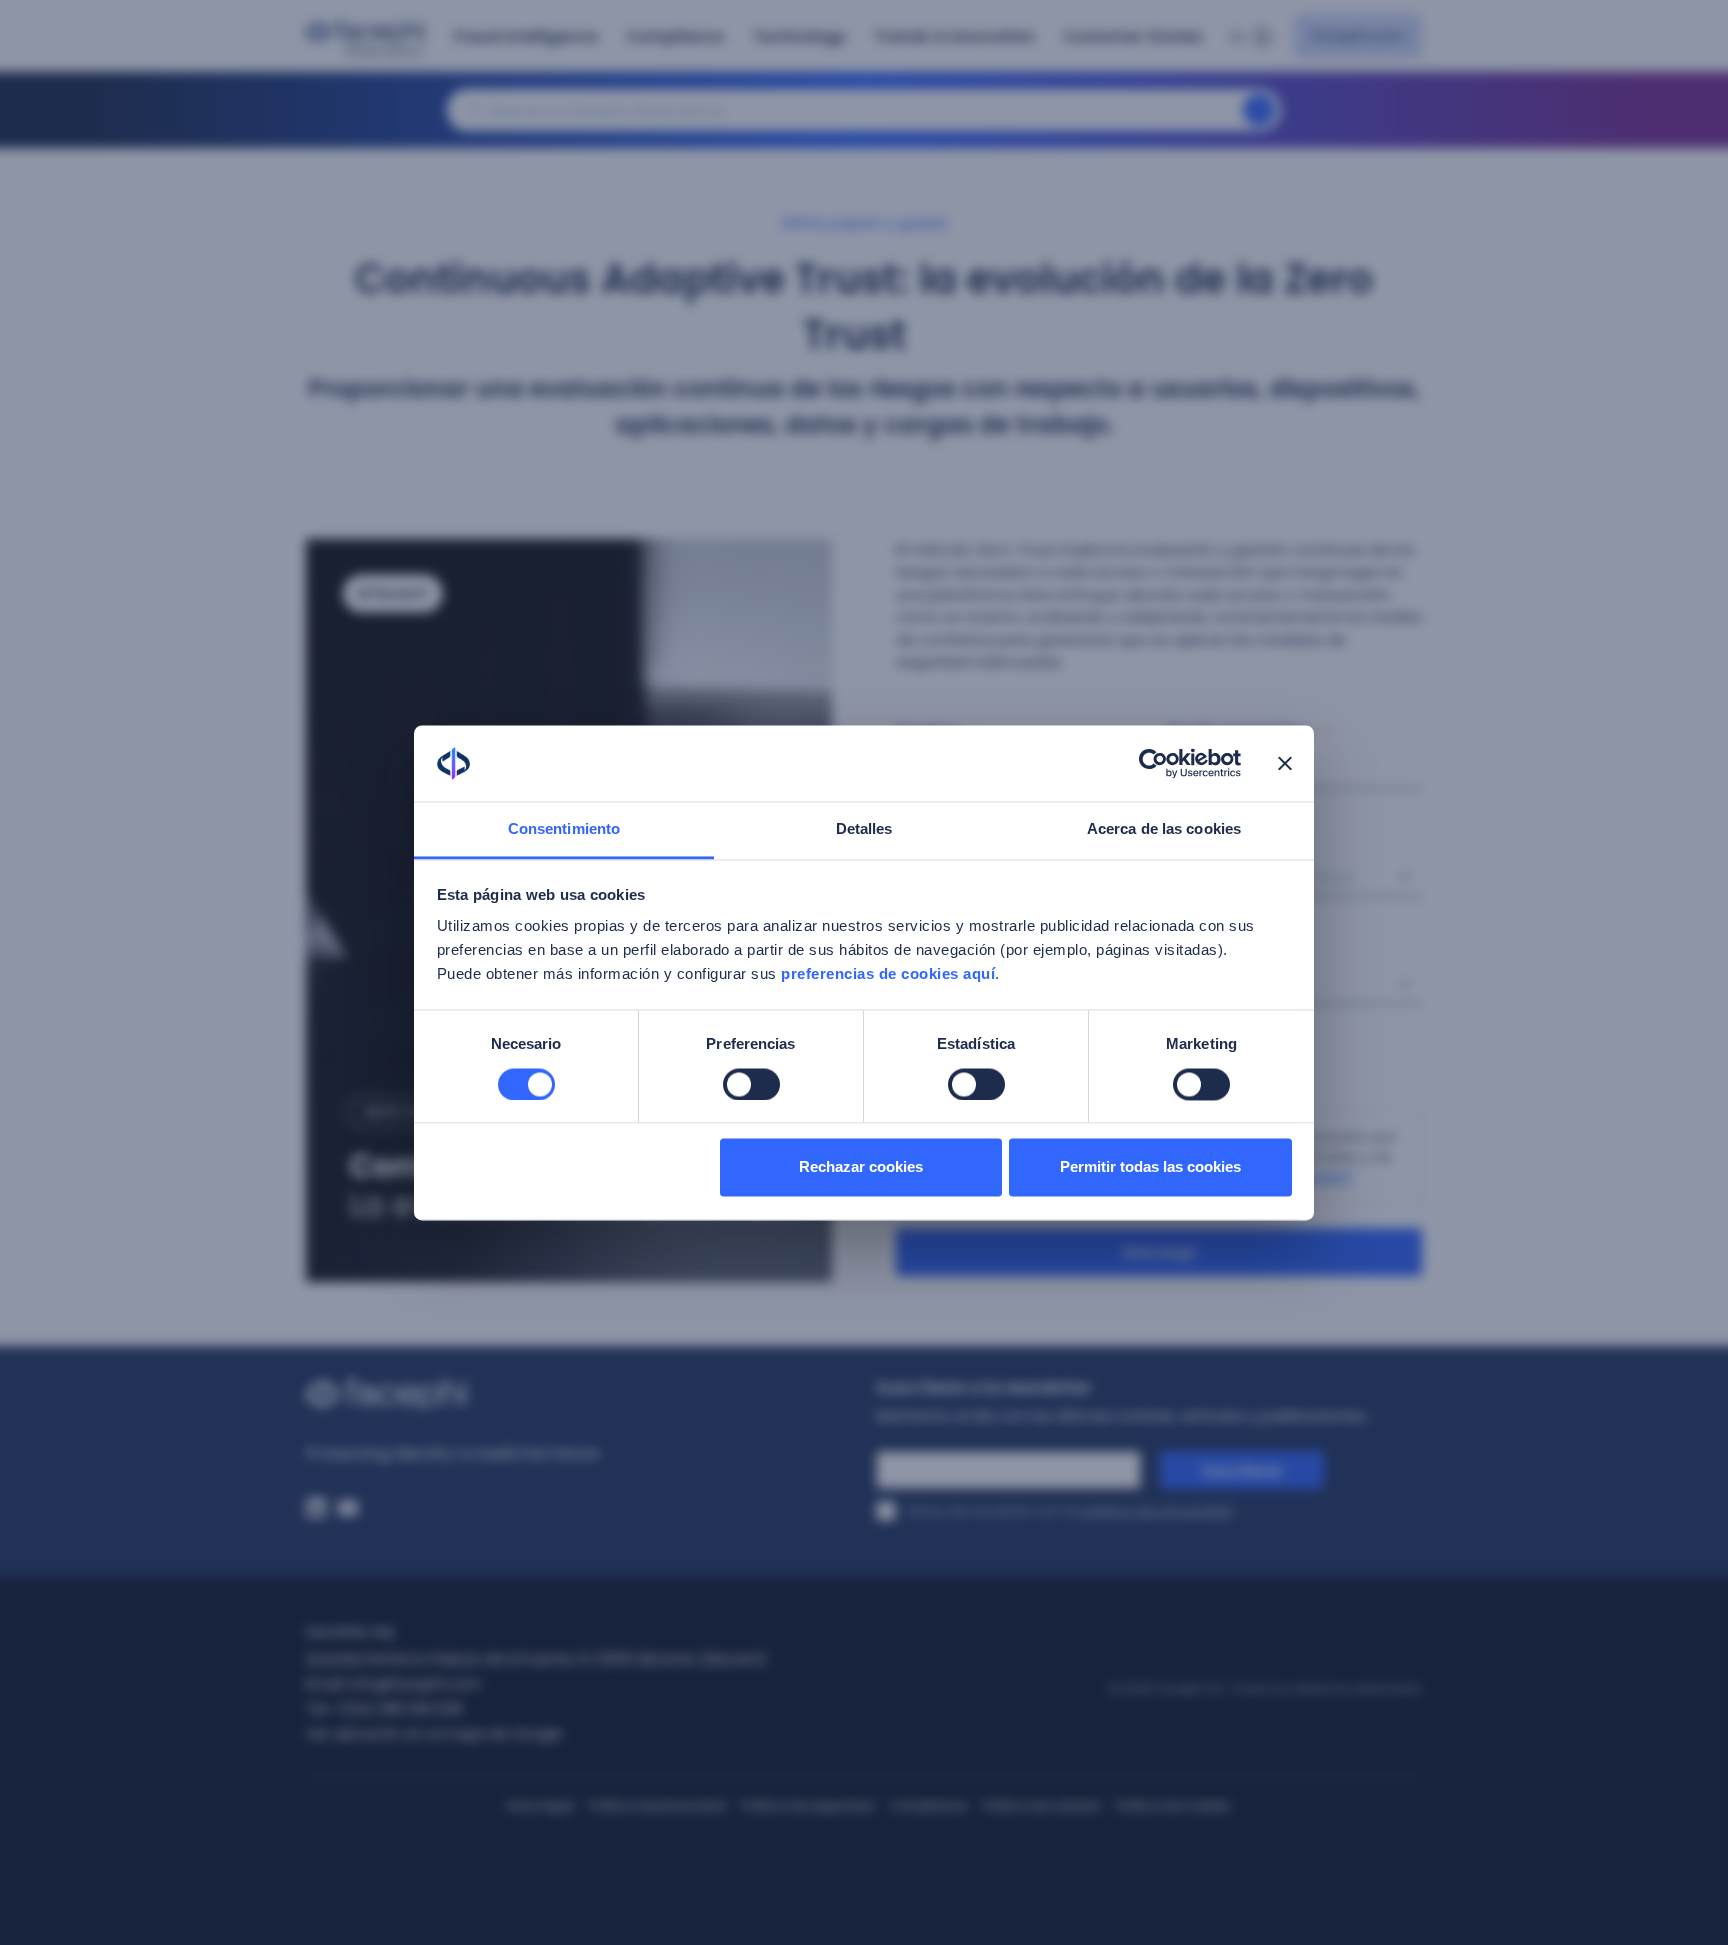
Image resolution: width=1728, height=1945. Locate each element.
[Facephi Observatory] (370, 39)
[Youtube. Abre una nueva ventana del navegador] (348, 1508)
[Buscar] (1259, 110)
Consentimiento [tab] (564, 829)
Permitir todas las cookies (1150, 1167)
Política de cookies (1173, 1805)
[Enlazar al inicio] (579, 1394)
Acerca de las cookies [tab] (1164, 829)
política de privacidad (1156, 1511)
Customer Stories (1133, 36)
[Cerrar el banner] (1285, 763)
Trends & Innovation (954, 36)
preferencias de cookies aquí (888, 974)
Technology (799, 36)
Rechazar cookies (861, 1167)
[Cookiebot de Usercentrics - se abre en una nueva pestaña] (1153, 763)
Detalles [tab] (864, 829)
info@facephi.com (415, 1684)
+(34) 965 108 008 (398, 1709)
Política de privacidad (658, 1805)
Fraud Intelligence (526, 36)
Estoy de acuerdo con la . (1071, 1511)
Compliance (675, 36)
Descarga (1159, 1252)
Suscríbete (1242, 1471)
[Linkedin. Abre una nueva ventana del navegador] (316, 1508)
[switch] (751, 1084)
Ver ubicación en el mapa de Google (434, 1734)
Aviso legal (540, 1805)
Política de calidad (1041, 1805)
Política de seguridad (808, 1805)
